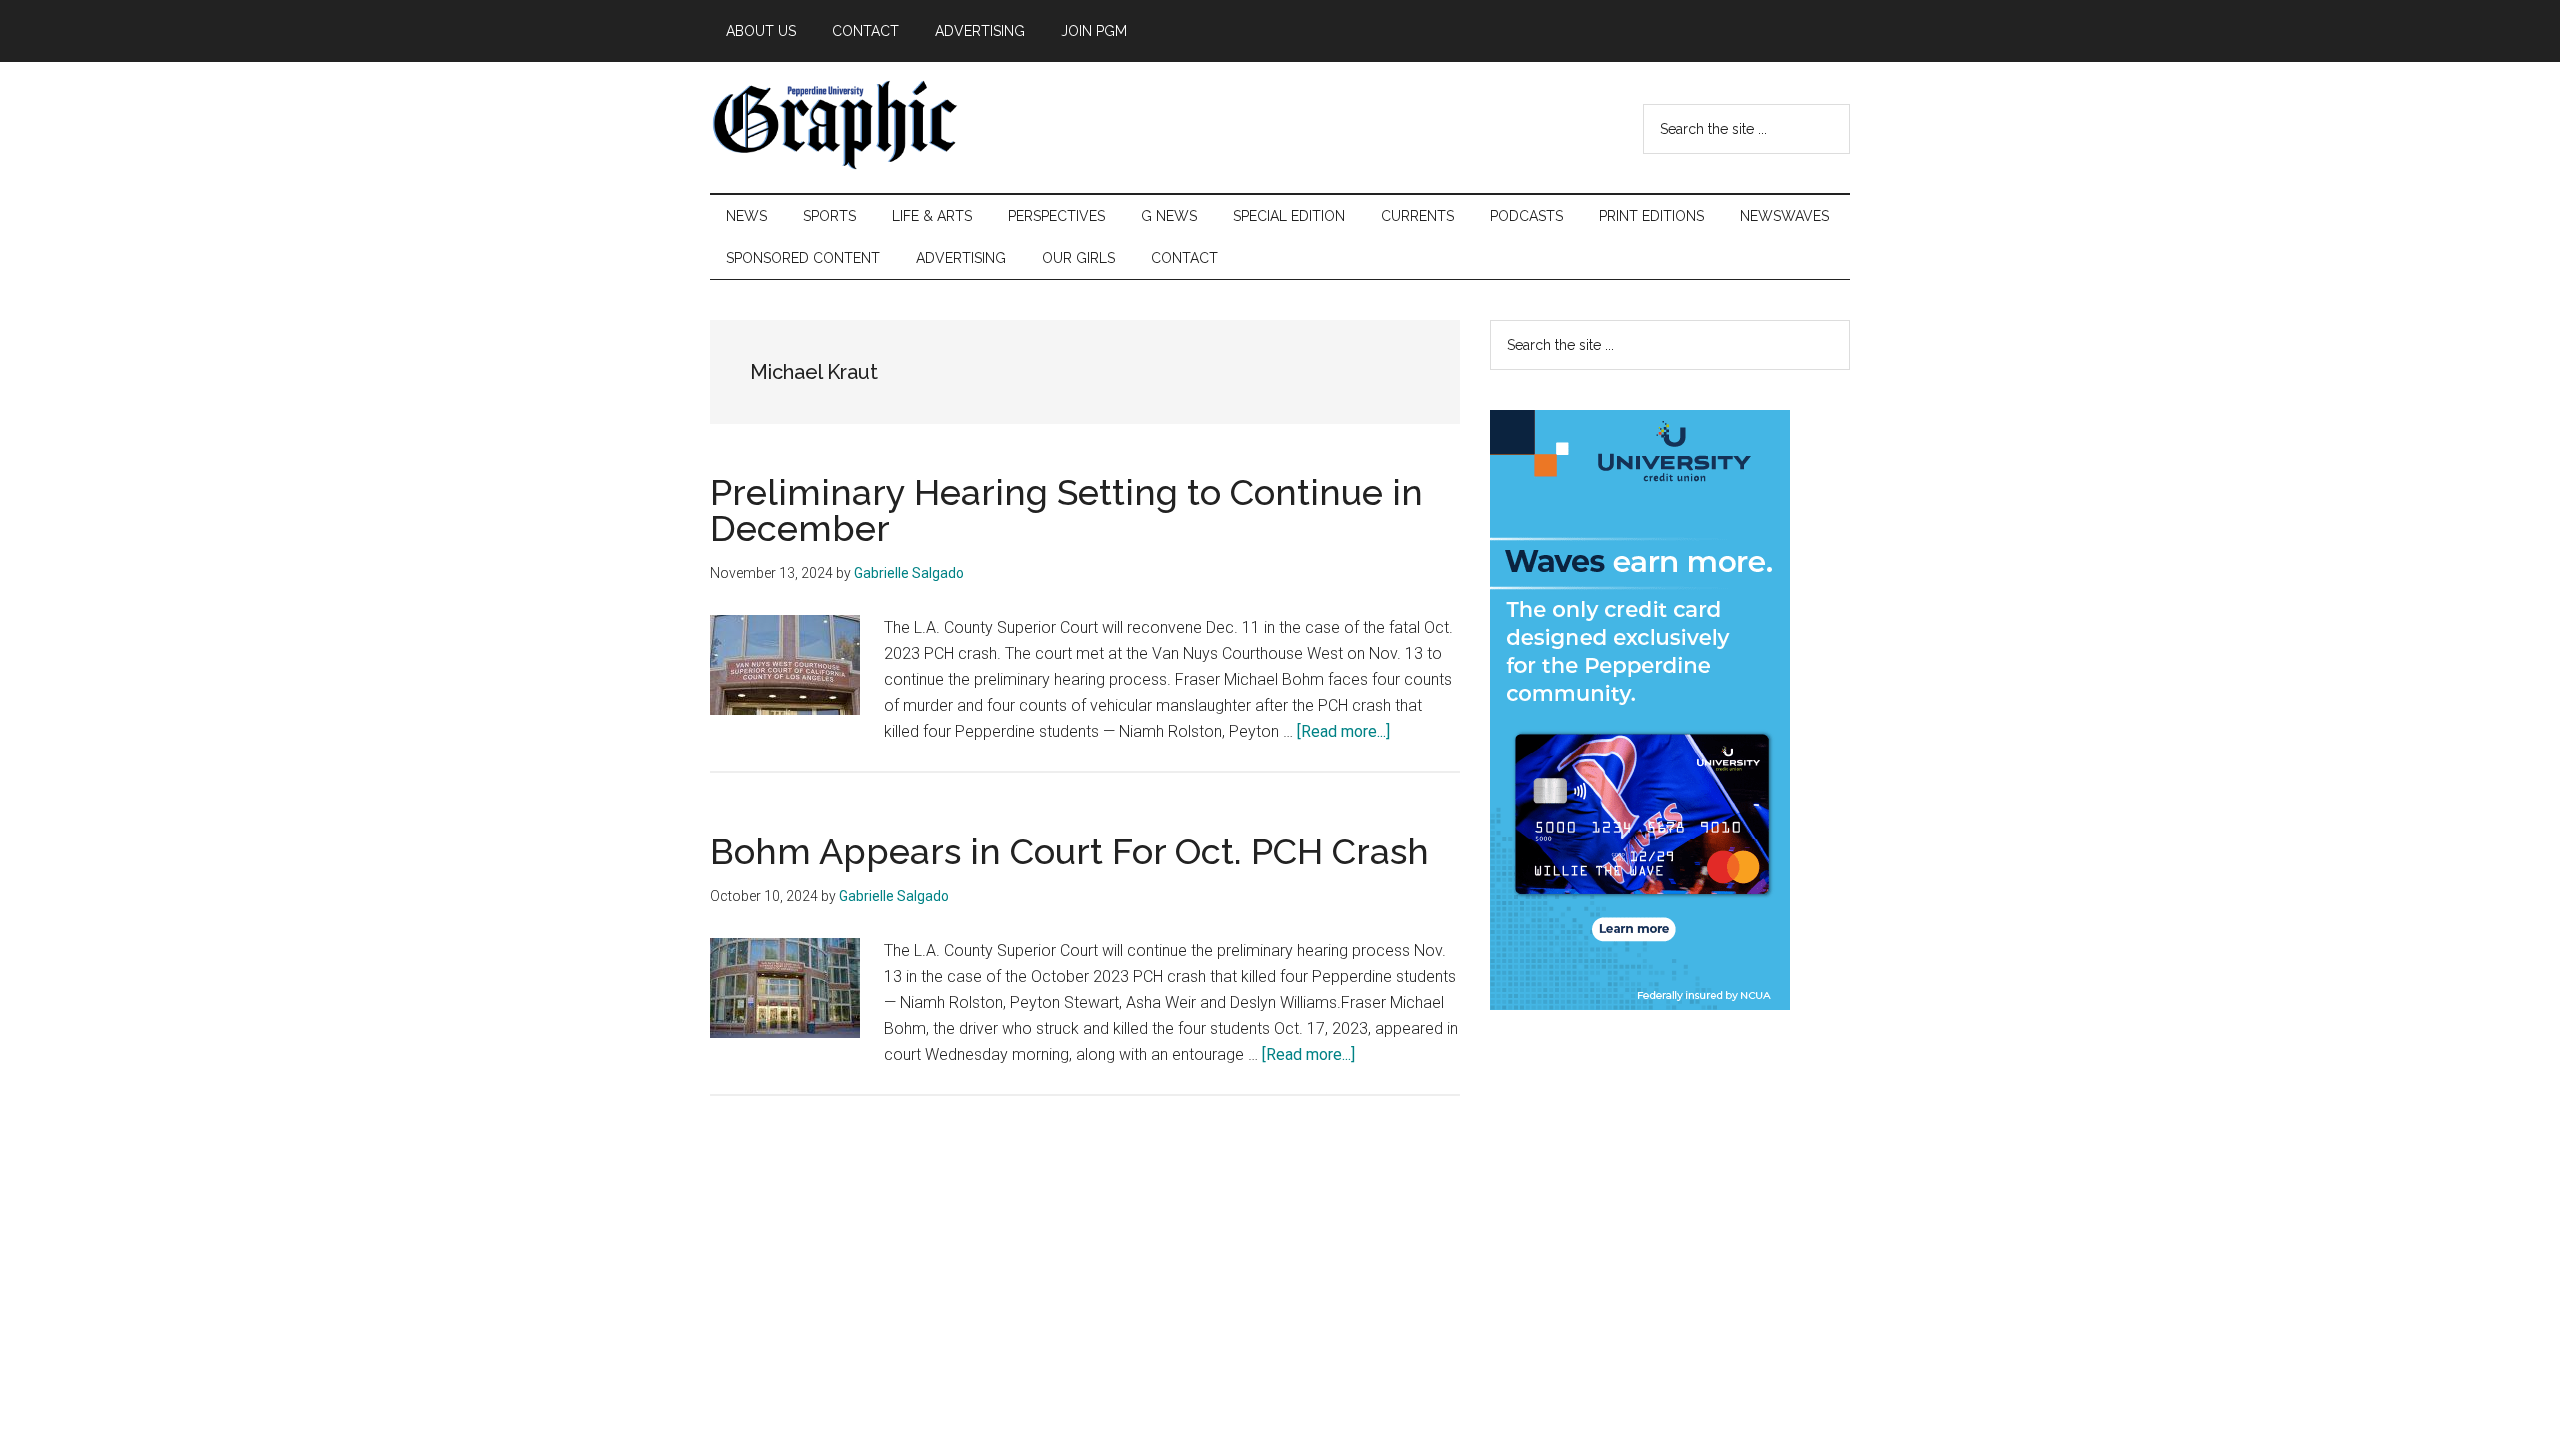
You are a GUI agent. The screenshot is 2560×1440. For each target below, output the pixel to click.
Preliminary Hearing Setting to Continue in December (1066, 510)
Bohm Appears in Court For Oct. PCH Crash (1069, 851)
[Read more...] (1343, 731)
